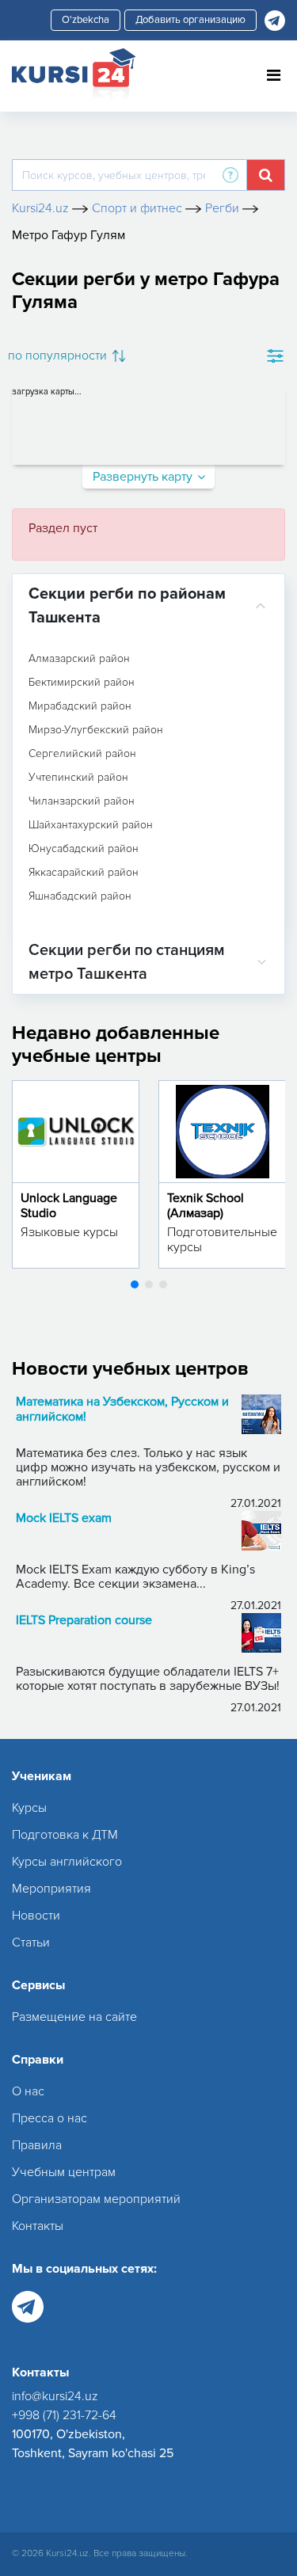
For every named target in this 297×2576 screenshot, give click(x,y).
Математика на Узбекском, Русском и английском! (122, 1410)
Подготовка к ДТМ (65, 1835)
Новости (36, 1916)
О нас (28, 2091)
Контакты (38, 2226)
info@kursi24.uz (55, 2396)
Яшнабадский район (80, 896)
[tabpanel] (76, 1174)
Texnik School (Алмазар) (206, 1206)
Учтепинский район (78, 778)
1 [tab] (135, 1284)
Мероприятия (51, 1889)
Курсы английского (67, 1862)
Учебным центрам (64, 2172)
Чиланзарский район (82, 801)
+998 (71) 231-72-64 (64, 2415)
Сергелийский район (82, 754)
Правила (37, 2145)
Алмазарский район (79, 659)
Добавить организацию (190, 20)
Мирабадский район (80, 706)
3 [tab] (163, 1284)
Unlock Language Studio (69, 1206)
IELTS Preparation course (84, 1621)
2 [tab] (149, 1284)
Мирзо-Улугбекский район (96, 730)
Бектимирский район (82, 683)
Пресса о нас (49, 2118)
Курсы (29, 1808)
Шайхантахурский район (91, 825)
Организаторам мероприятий (96, 2199)
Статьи (31, 1942)
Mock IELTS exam (64, 1518)
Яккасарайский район (84, 873)
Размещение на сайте (74, 2017)
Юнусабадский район (84, 849)
